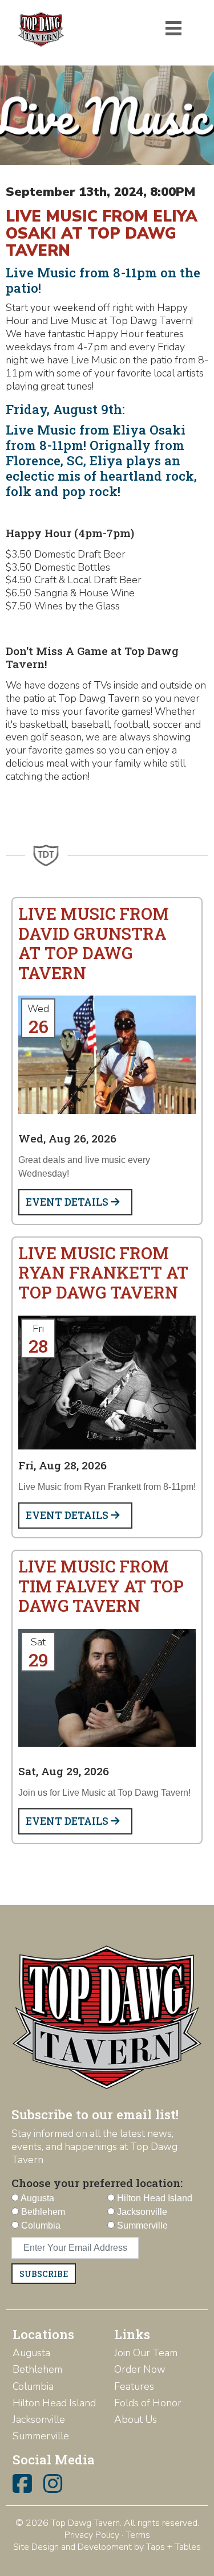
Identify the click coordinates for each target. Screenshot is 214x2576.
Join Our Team (146, 2353)
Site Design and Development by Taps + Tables (107, 2547)
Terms (138, 2535)
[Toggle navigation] (173, 28)
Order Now (140, 2369)
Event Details (68, 1202)
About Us (136, 2419)
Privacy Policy (92, 2535)
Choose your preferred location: (97, 2183)
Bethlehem (37, 2369)
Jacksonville (39, 2419)
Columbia (33, 2386)
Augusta (31, 2353)
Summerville (41, 2436)
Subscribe (44, 2274)
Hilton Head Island (54, 2403)
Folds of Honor (148, 2403)
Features (134, 2386)
